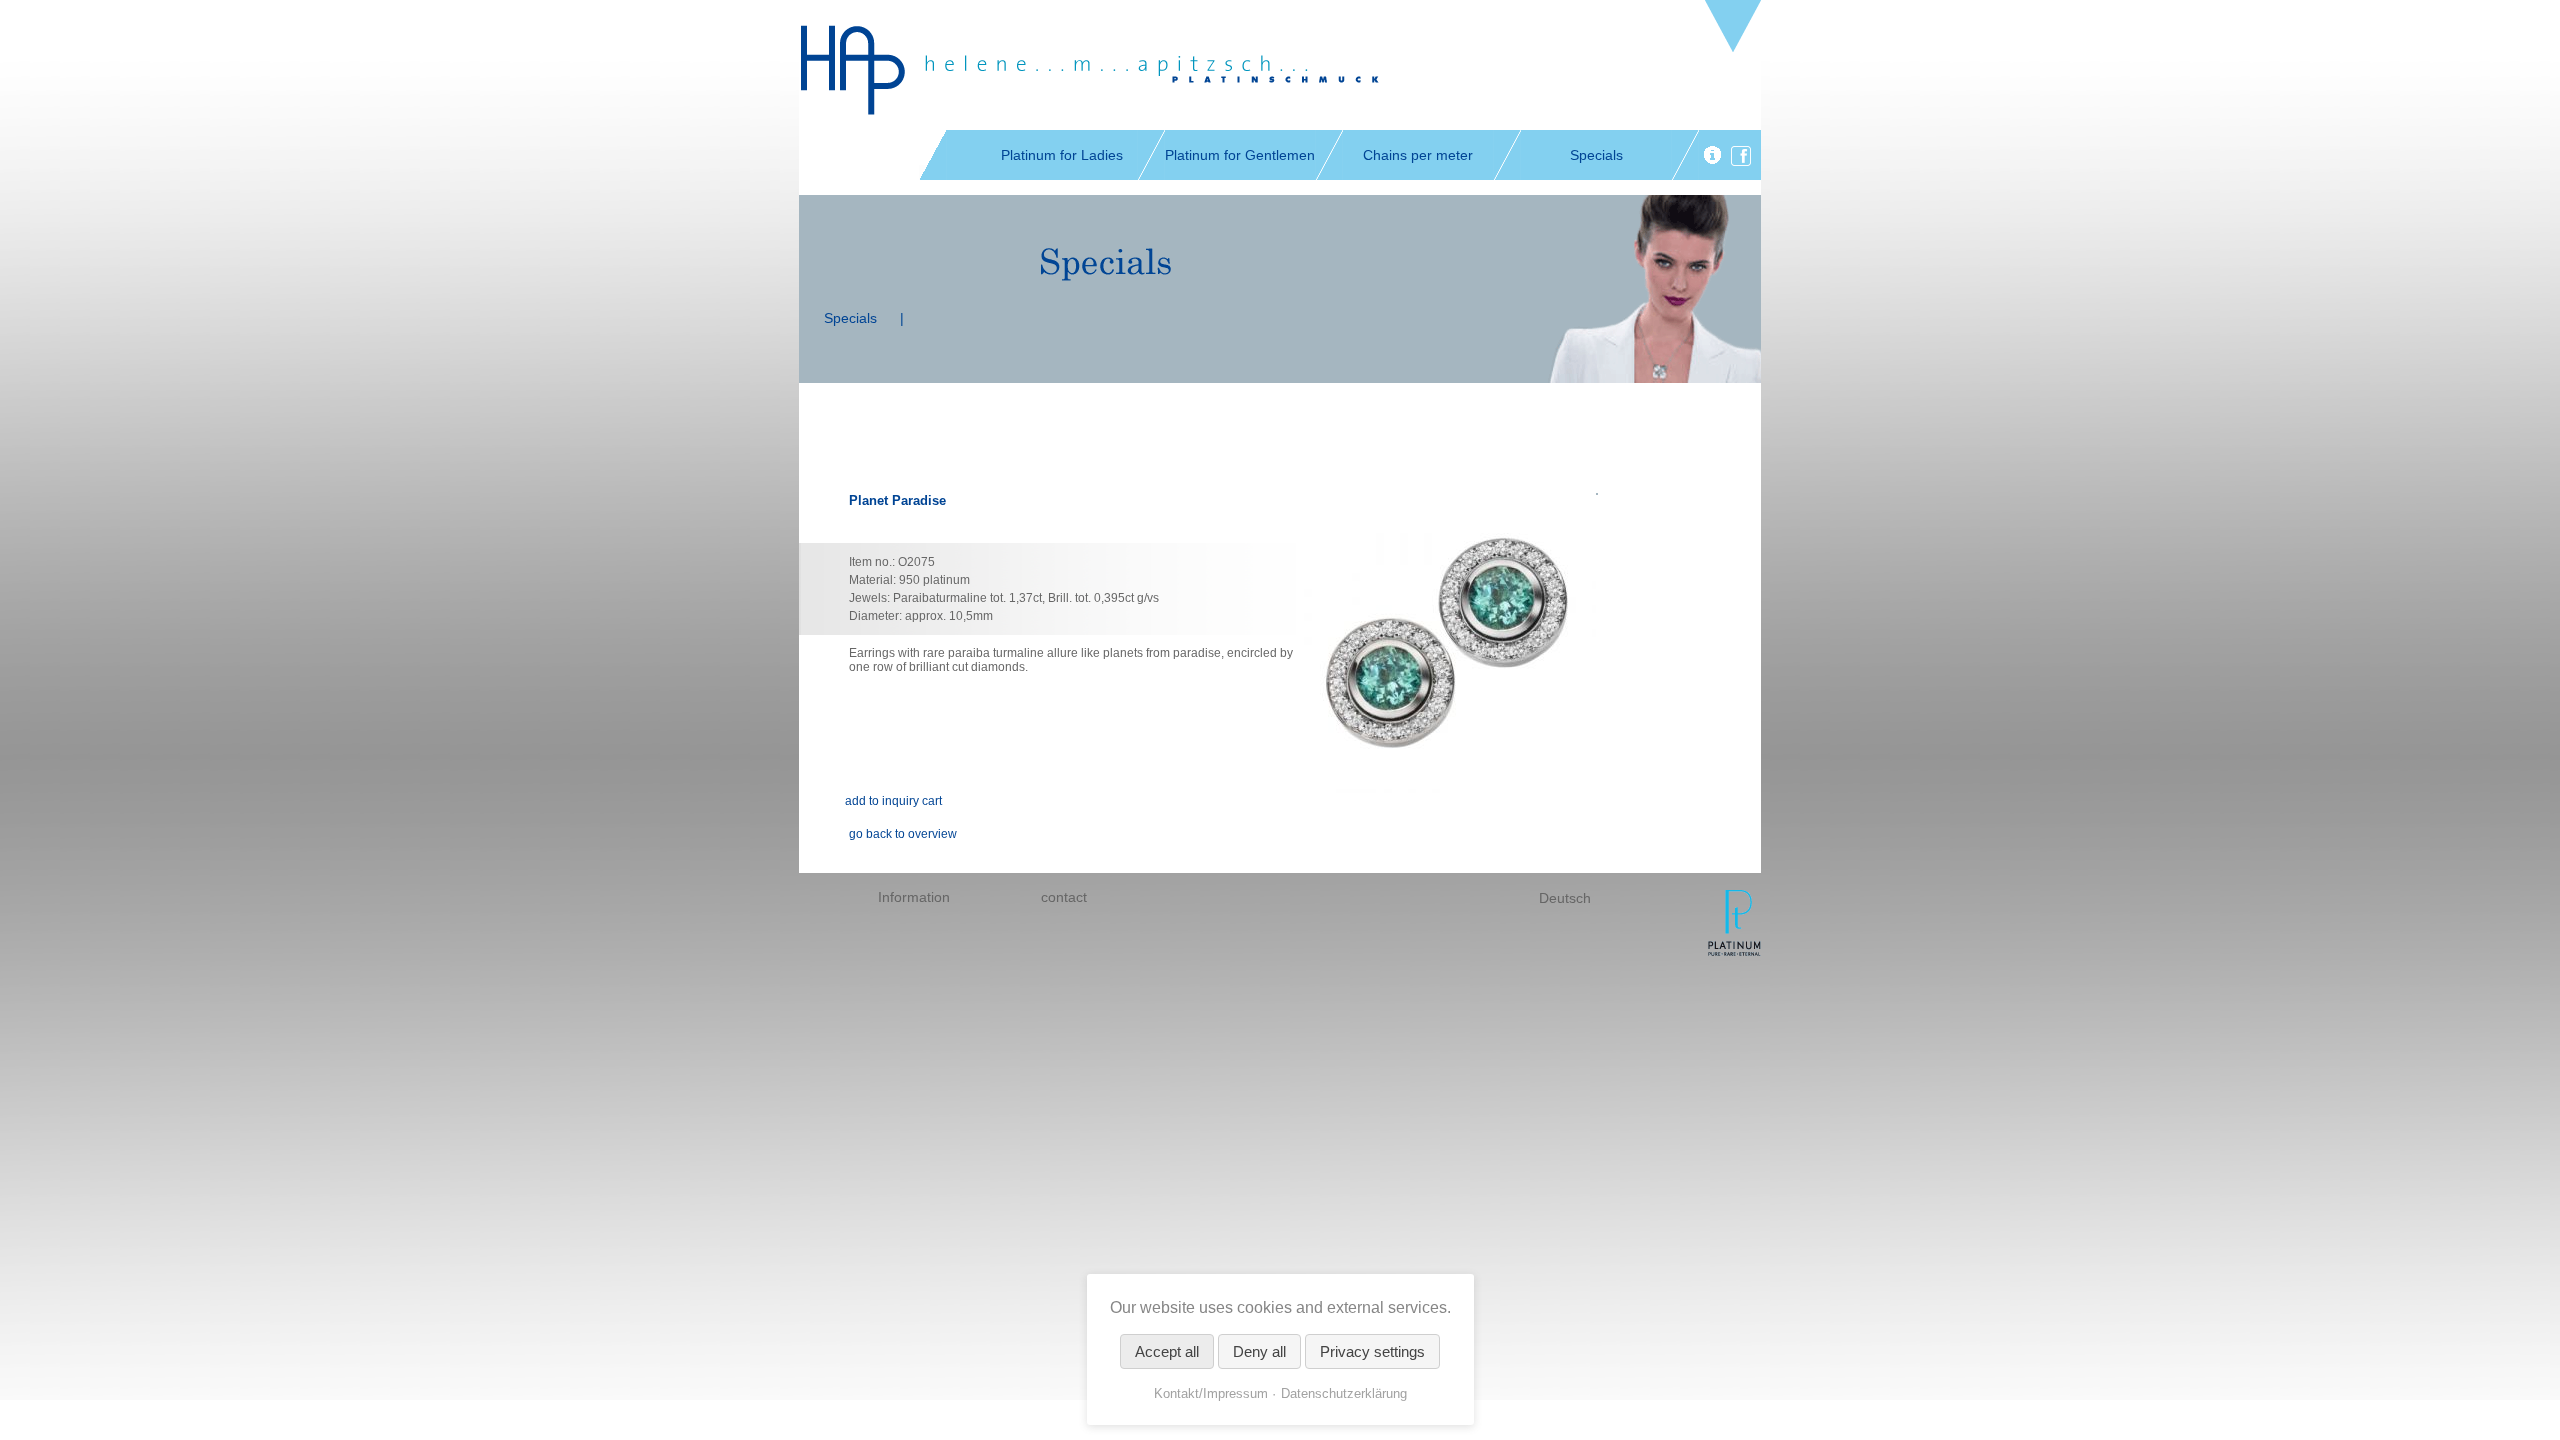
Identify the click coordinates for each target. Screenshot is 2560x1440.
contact (1064, 897)
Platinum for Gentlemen (1240, 155)
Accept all (1167, 1351)
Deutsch (1565, 898)
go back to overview (903, 834)
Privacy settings (1372, 1351)
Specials (1596, 155)
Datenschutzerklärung (1344, 1393)
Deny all (1259, 1351)
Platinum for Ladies (1062, 155)
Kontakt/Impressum (1211, 1393)
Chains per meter (1418, 155)
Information (914, 897)
